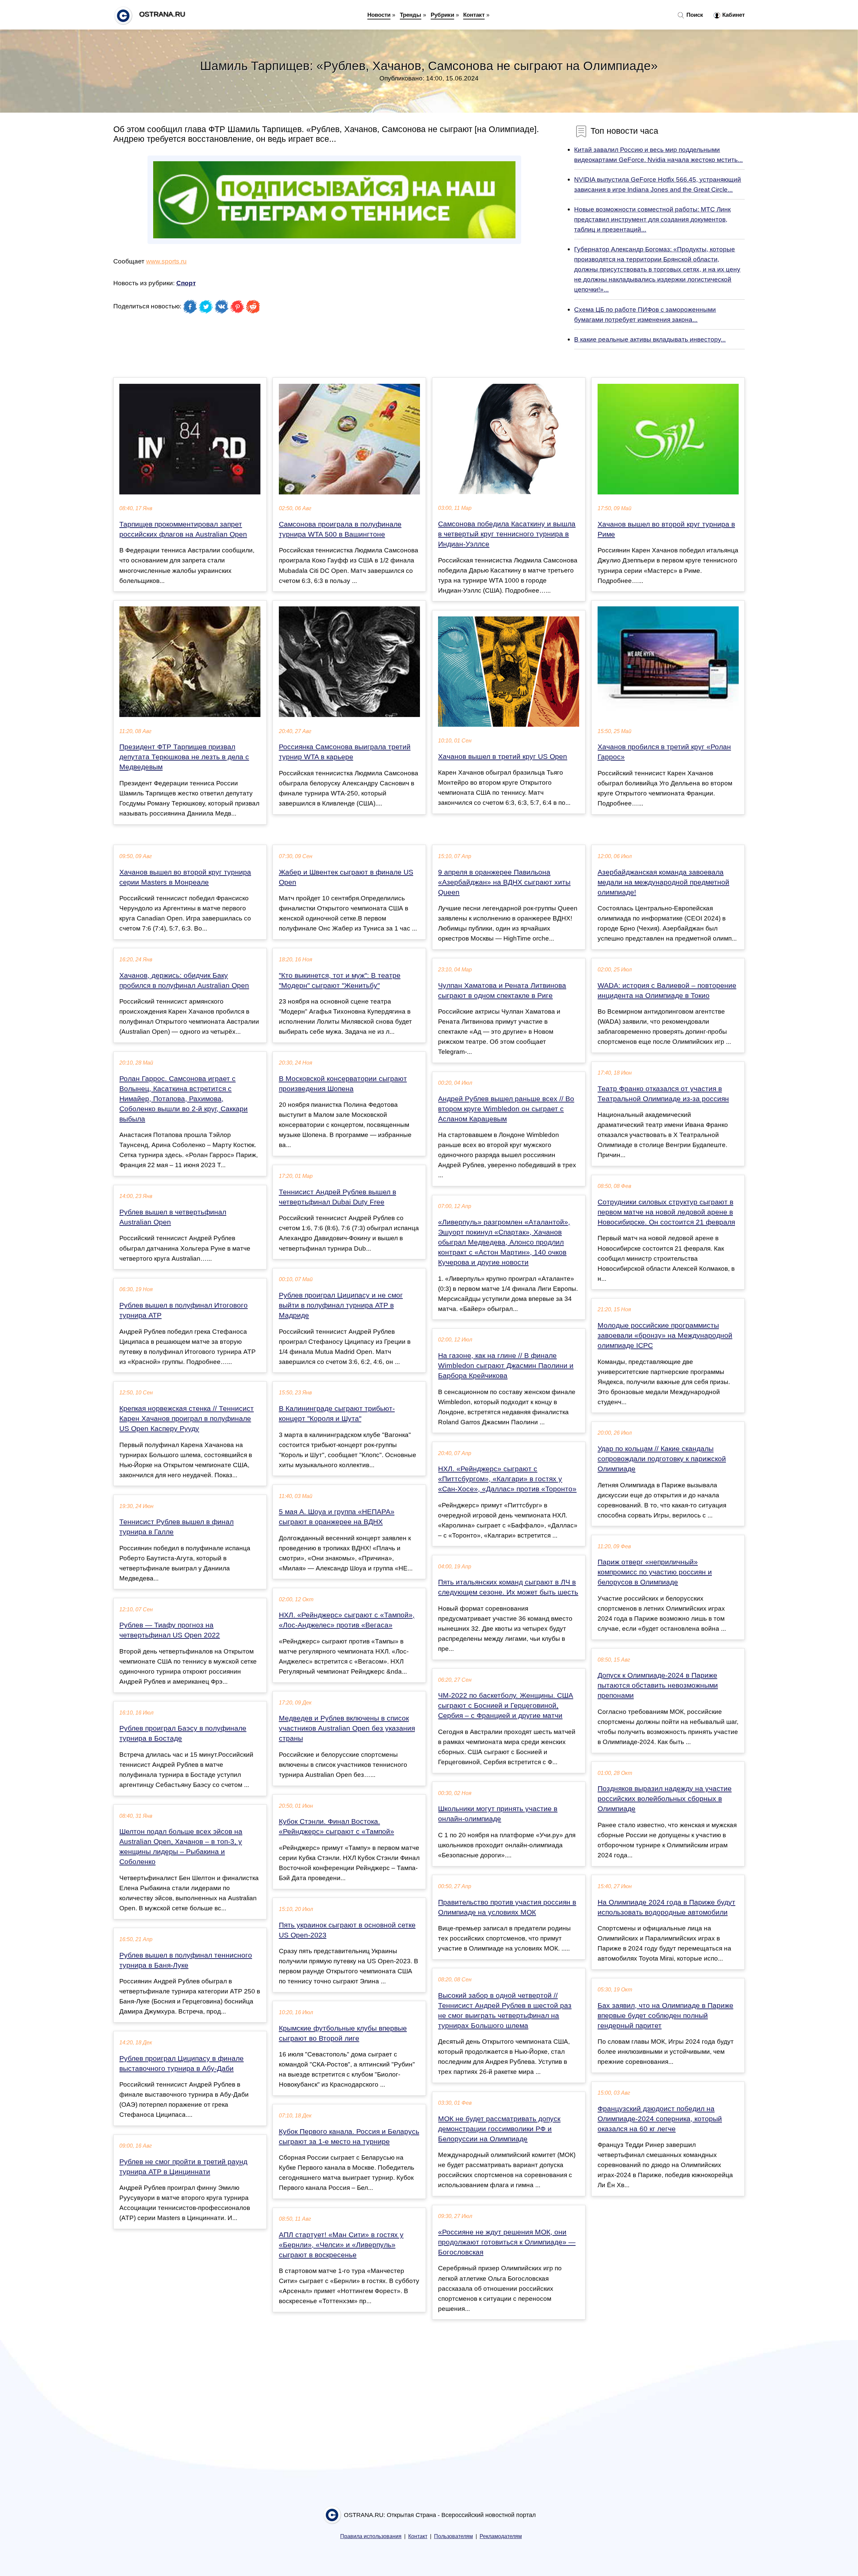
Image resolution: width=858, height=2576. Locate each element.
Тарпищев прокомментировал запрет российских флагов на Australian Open (183, 529)
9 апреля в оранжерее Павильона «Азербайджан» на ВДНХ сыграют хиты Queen (504, 882)
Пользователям (453, 2536)
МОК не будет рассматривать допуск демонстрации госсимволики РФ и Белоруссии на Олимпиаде (499, 2129)
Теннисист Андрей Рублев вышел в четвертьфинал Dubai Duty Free (338, 1197)
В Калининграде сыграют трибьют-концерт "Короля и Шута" (337, 1414)
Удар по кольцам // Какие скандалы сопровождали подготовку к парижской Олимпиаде (662, 1459)
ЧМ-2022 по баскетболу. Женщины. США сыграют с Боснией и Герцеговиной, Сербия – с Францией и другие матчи (506, 1705)
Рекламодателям (501, 2536)
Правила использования (371, 2536)
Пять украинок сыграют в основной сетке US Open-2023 (347, 1930)
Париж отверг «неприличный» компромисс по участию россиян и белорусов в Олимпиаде (655, 1572)
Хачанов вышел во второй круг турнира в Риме (666, 529)
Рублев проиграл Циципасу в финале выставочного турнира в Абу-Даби (181, 2063)
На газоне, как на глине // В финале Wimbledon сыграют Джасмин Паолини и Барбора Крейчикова (506, 1366)
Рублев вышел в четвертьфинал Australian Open (173, 1217)
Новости (379, 15)
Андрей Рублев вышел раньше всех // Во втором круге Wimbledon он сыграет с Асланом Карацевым (506, 1109)
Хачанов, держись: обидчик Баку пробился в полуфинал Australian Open (184, 980)
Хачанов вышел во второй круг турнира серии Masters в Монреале (185, 877)
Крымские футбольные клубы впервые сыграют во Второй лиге (343, 2033)
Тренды (411, 15)
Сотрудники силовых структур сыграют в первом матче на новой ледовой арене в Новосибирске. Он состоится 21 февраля (666, 1212)
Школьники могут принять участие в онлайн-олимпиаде (498, 1814)
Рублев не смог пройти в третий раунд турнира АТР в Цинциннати (183, 2167)
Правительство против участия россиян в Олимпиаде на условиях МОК (507, 1907)
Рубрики (442, 15)
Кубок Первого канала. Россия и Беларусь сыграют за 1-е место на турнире (349, 2137)
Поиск (694, 15)
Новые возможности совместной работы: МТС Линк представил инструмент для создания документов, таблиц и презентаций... (652, 219)
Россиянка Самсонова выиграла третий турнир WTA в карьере (345, 752)
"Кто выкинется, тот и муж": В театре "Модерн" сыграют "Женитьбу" (340, 980)
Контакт (474, 15)
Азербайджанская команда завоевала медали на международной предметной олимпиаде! (663, 882)
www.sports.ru (166, 261)
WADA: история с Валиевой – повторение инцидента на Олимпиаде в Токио (667, 991)
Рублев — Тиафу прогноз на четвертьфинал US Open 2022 (170, 1630)
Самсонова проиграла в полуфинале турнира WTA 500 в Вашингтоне (340, 529)
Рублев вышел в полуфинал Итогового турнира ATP (183, 1310)
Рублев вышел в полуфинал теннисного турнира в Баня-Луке (186, 1960)
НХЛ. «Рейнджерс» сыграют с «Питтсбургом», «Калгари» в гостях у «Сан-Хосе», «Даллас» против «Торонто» (507, 1479)
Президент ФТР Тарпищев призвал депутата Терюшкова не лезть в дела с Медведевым (184, 757)
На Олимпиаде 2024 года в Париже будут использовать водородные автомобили (666, 1907)
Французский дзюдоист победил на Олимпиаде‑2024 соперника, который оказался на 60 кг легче (660, 2119)
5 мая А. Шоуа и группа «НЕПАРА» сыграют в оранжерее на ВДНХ (337, 1517)
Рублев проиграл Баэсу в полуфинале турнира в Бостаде (183, 1733)
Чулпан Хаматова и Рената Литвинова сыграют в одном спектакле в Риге (502, 991)
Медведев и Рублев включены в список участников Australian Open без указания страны (347, 1728)
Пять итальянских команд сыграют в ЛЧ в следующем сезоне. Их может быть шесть (508, 1587)
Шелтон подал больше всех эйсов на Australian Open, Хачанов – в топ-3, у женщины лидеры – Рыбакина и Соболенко (181, 1847)
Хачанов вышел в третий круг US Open (503, 757)
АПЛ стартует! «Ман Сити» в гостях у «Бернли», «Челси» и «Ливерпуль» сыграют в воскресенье (341, 2245)
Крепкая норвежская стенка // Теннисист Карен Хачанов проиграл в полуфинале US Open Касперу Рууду (187, 1419)
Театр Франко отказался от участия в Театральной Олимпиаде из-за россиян (663, 1094)
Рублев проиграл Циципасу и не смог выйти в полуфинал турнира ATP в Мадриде (341, 1305)
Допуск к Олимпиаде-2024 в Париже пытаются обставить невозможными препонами (658, 1685)
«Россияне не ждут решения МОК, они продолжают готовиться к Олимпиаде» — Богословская (507, 2242)
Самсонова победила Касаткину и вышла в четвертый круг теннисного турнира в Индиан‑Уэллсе (507, 534)
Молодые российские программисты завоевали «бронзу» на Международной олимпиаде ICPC (665, 1335)
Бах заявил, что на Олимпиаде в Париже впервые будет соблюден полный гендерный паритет (665, 2016)
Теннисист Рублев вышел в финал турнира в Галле (176, 1527)
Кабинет (733, 15)
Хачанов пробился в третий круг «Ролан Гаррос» (664, 752)
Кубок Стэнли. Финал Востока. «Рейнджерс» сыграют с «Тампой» (336, 1826)
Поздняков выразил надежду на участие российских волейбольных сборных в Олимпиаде (665, 1799)
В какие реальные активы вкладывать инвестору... (650, 339)
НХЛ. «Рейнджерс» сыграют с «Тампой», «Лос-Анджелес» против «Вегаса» (347, 1620)
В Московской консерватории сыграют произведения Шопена (343, 1084)
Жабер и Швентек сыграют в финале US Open (346, 877)
